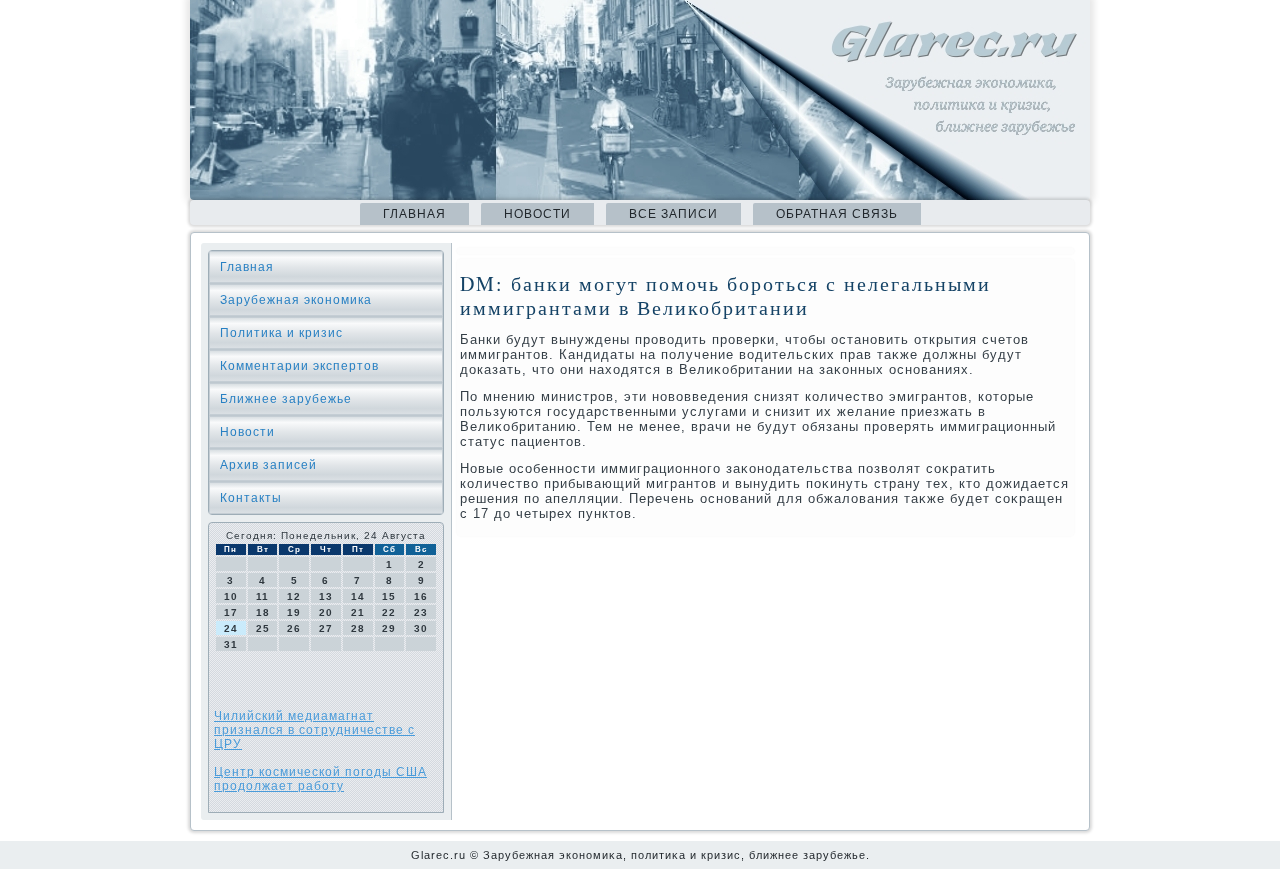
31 (231, 644)
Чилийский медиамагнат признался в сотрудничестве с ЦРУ (314, 730)
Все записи (673, 214)
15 (389, 596)
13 (326, 596)
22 (389, 612)
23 (421, 612)
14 (358, 596)
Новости (537, 214)
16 (421, 596)
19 (294, 612)
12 (294, 596)
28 (358, 628)
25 (263, 628)
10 (231, 596)
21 (358, 612)
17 (231, 612)
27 (326, 628)
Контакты (251, 498)
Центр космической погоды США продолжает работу (320, 779)
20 (326, 612)
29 (389, 628)
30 (421, 628)
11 (262, 596)
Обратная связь (837, 214)
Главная (414, 214)
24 (231, 628)
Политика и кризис (281, 333)
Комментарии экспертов (299, 366)
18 (263, 612)
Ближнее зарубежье (286, 399)
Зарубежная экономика (296, 300)
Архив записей (268, 465)
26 (294, 628)
